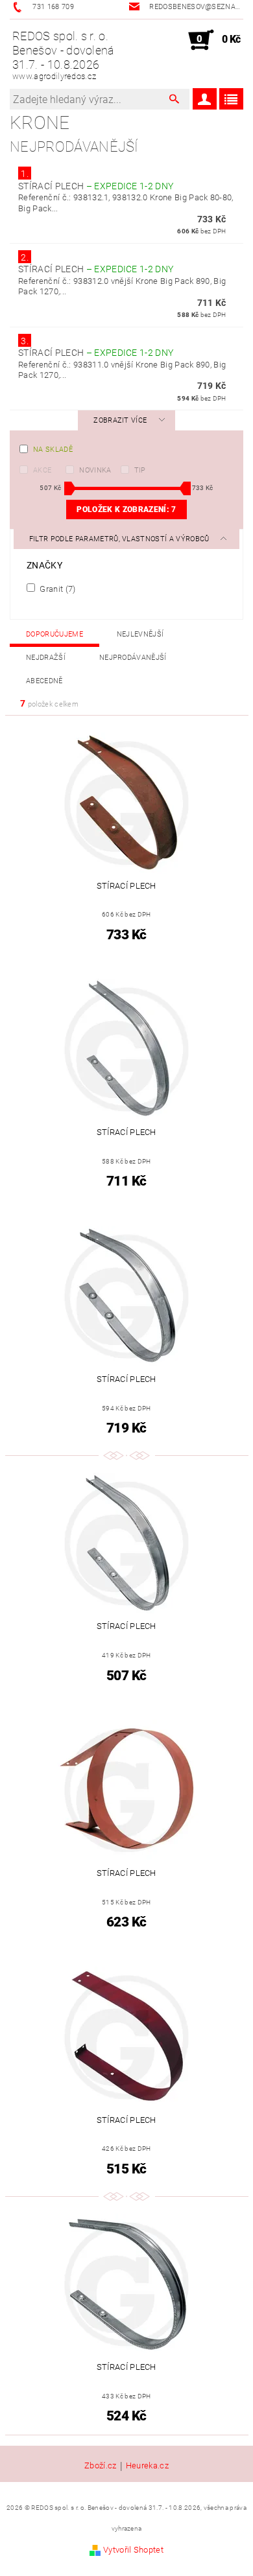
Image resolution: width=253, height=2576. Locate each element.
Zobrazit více (120, 420)
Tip (140, 470)
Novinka (95, 470)
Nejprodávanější (133, 658)
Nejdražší (46, 658)
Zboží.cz (101, 2466)
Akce (42, 470)
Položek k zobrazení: (126, 509)
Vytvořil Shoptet (133, 2550)
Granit (57, 589)
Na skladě (53, 450)
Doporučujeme (54, 634)
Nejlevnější (140, 634)
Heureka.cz (147, 2466)
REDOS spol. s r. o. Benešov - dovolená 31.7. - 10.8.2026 (64, 55)
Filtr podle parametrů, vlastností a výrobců (120, 539)
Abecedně (44, 681)
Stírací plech (96, 186)
